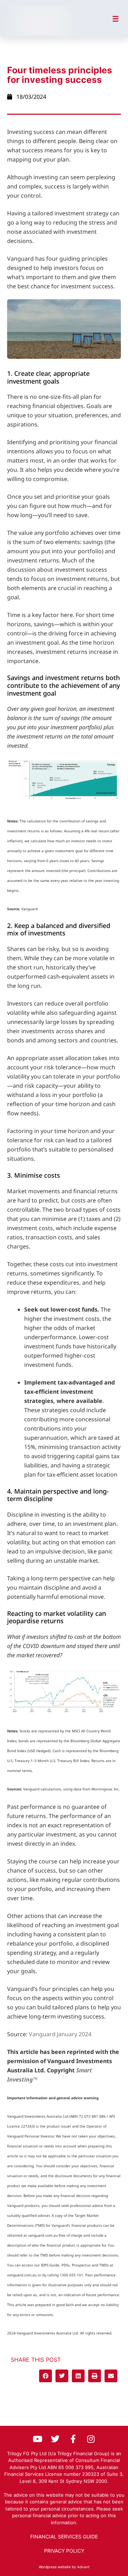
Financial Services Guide (64, 2537)
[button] (46, 2376)
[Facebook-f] (73, 2439)
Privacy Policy (64, 2551)
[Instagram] (91, 2439)
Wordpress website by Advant (64, 2567)
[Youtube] (37, 2439)
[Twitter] (55, 2439)
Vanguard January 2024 (60, 2034)
